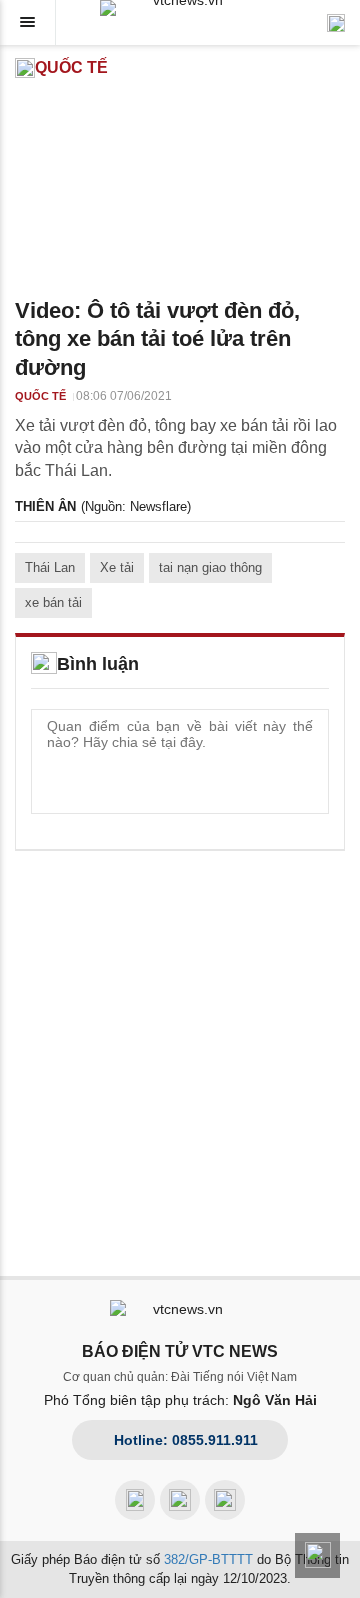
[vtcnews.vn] (180, 8)
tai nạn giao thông (210, 567)
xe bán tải (53, 602)
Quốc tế (71, 67)
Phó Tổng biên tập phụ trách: (180, 1400)
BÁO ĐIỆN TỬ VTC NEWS (180, 1351)
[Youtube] (180, 1500)
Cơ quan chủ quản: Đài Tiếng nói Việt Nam (180, 1377)
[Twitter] (225, 1500)
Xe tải (117, 567)
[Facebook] (135, 1500)
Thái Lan (50, 567)
